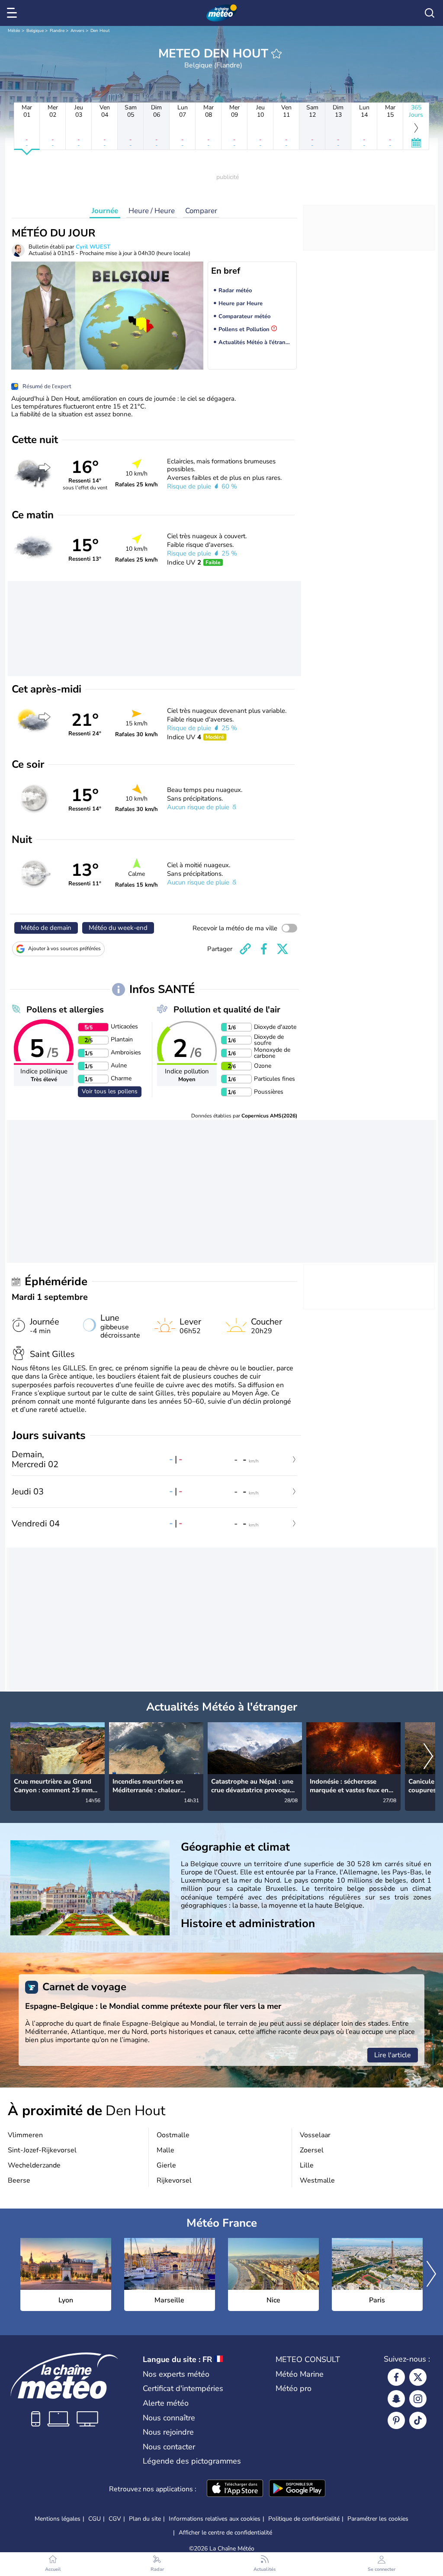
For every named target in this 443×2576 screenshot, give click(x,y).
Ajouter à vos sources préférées (64, 948)
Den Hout (100, 31)
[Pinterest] (396, 2420)
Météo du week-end (118, 928)
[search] (430, 13)
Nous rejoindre (168, 2432)
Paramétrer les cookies (378, 2519)
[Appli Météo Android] (297, 2489)
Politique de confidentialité (304, 2519)
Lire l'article (393, 2055)
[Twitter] (418, 2377)
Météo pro (294, 2388)
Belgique (35, 31)
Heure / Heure (152, 211)
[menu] (13, 13)
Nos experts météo (176, 2374)
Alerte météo (166, 2403)
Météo (14, 31)
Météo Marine (300, 2374)
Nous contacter (169, 2447)
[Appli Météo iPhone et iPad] (235, 2489)
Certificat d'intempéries (183, 2388)
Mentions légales (58, 2519)
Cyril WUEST (93, 247)
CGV (115, 2519)
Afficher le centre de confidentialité (225, 2533)
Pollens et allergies (65, 1010)
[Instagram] (418, 2399)
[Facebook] (396, 2377)
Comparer (201, 211)
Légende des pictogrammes (192, 2461)
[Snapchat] (396, 2399)
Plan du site (145, 2519)
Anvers (77, 31)
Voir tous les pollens (110, 1091)
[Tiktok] (418, 2420)
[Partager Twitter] (282, 949)
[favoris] (276, 54)
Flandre (57, 31)
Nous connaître (169, 2418)
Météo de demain (46, 928)
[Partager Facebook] (264, 949)
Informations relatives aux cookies (215, 2519)
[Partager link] (245, 949)
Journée (105, 211)
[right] (428, 1757)
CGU (95, 2519)
